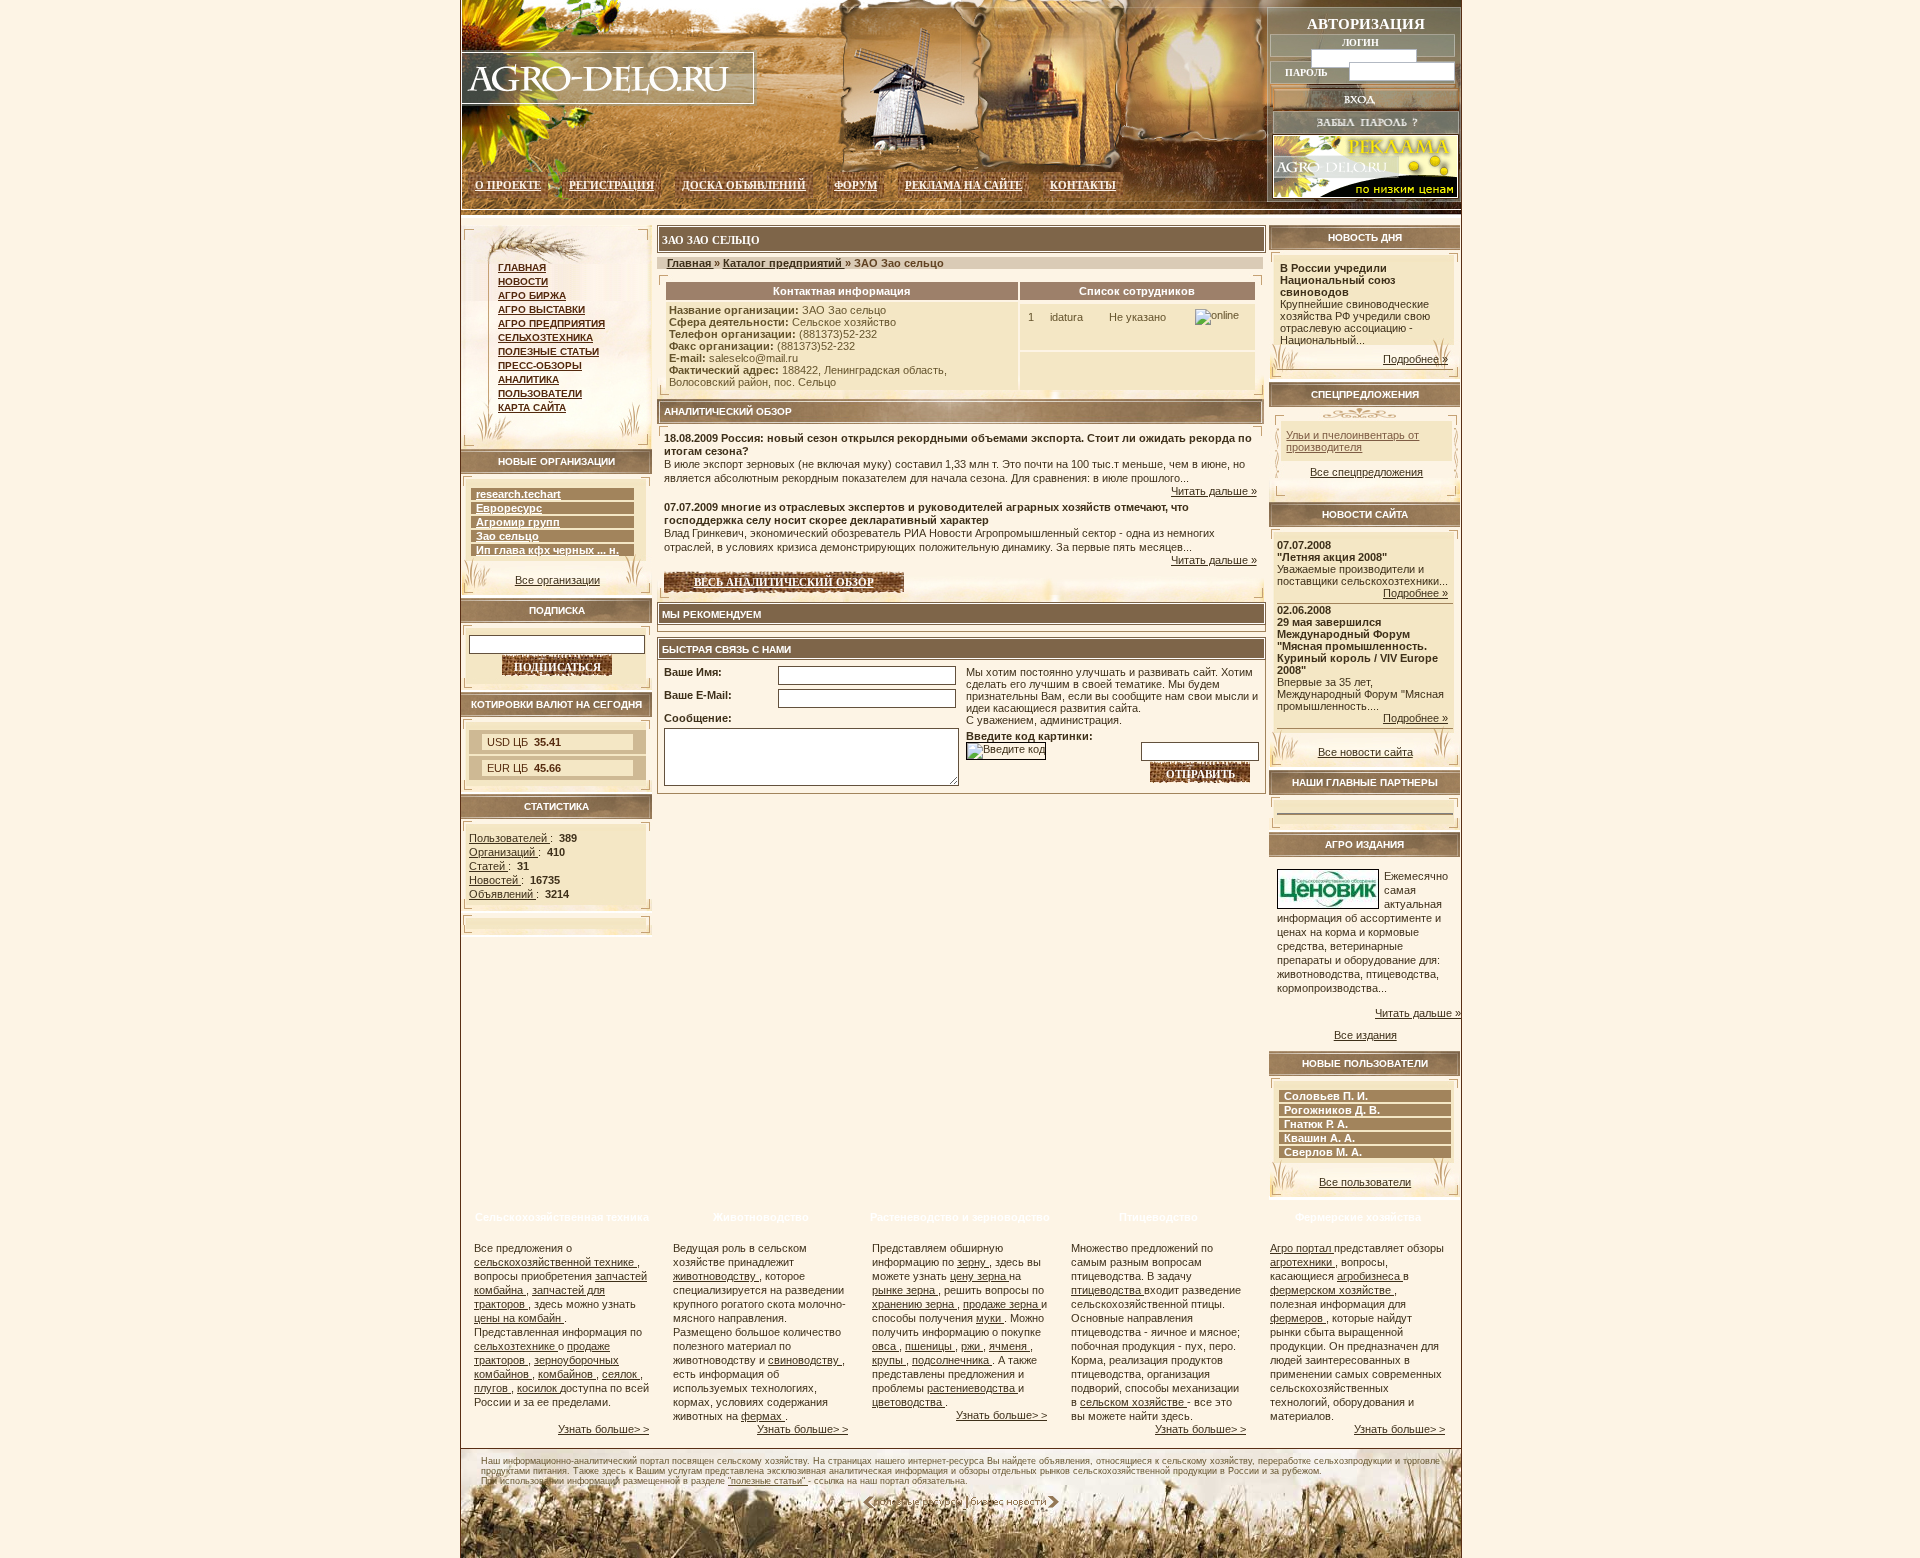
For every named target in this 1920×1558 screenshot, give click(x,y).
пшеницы (930, 1346)
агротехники (1302, 1262)
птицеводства (1107, 1290)
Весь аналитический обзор (784, 582)
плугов (492, 1388)
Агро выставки (541, 309)
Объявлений (502, 894)
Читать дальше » (1214, 491)
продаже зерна (1002, 1304)
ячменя (1009, 1346)
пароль (1308, 72)
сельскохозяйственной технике (555, 1262)
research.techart (518, 494)
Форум (855, 185)
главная (522, 267)
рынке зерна (905, 1290)
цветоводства (908, 1402)
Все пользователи (1365, 1182)
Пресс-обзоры (540, 365)
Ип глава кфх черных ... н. (547, 550)
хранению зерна (914, 1304)
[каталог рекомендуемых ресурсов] (914, 1504)
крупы (889, 1360)
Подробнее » (1415, 359)
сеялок (621, 1374)
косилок (538, 1388)
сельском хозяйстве (1133, 1402)
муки (990, 1318)
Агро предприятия (551, 323)
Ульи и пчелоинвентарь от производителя (1352, 441)
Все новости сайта (1365, 752)
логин (1362, 42)
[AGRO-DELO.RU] (609, 102)
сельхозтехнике (516, 1346)
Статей (488, 866)
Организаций (503, 852)
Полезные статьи (548, 351)
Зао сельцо (507, 536)
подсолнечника (952, 1360)
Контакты (1083, 185)
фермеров (1298, 1318)
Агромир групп (518, 522)
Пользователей (509, 838)
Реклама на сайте (963, 185)
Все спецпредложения (1366, 472)
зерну (973, 1262)
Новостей (495, 880)
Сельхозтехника (545, 337)
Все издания (1365, 1035)
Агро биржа (532, 295)
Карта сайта (532, 407)
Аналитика (528, 379)
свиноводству (805, 1360)
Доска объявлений (744, 185)
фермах (763, 1416)
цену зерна (979, 1276)
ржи (972, 1346)
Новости (523, 281)
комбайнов (567, 1374)
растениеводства (972, 1388)
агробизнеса (1370, 1276)
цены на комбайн (519, 1318)
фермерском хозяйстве (1332, 1290)
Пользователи (540, 393)
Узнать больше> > (603, 1429)
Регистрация (611, 185)
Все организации (557, 580)
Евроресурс (509, 508)
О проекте (508, 185)
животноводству (716, 1276)
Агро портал (1302, 1248)
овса (885, 1346)
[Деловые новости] (1015, 1504)
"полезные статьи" (768, 1481)
